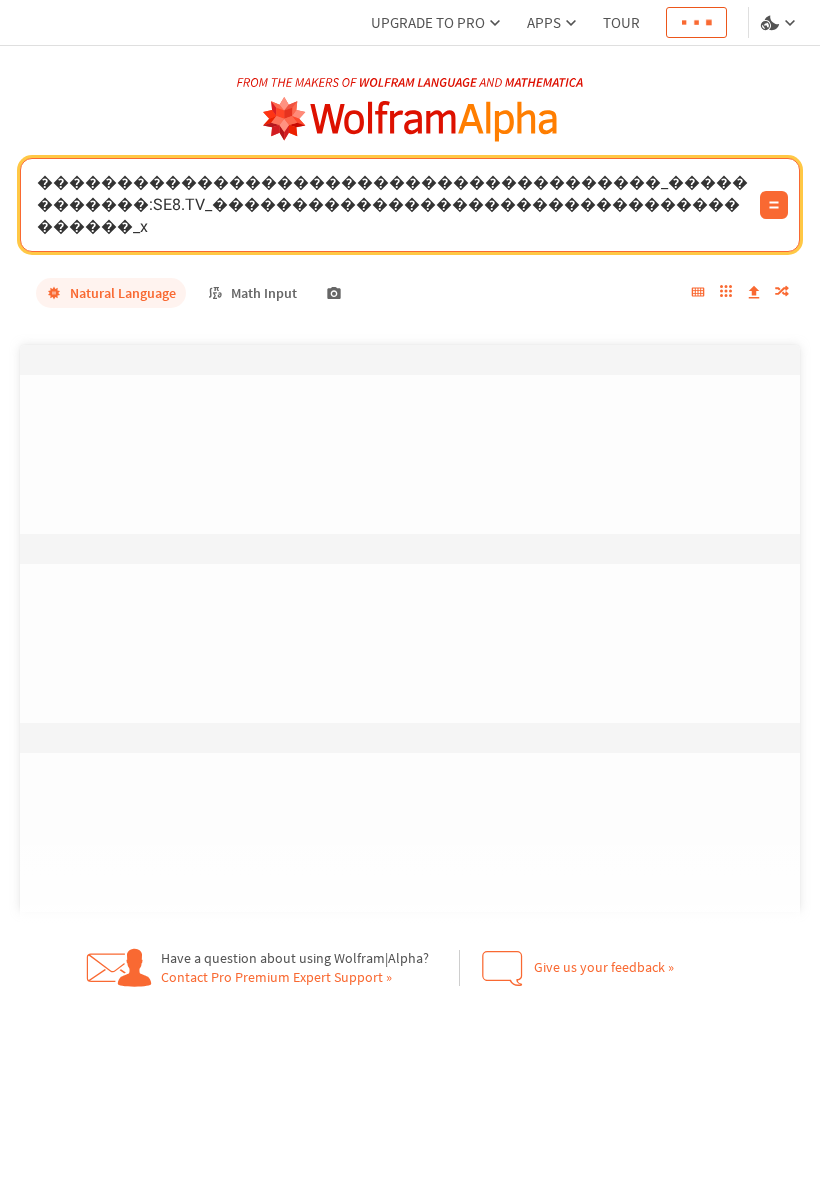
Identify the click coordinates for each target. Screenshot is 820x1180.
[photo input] (334, 293)
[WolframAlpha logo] (410, 119)
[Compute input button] (774, 205)
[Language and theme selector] (780, 23)
